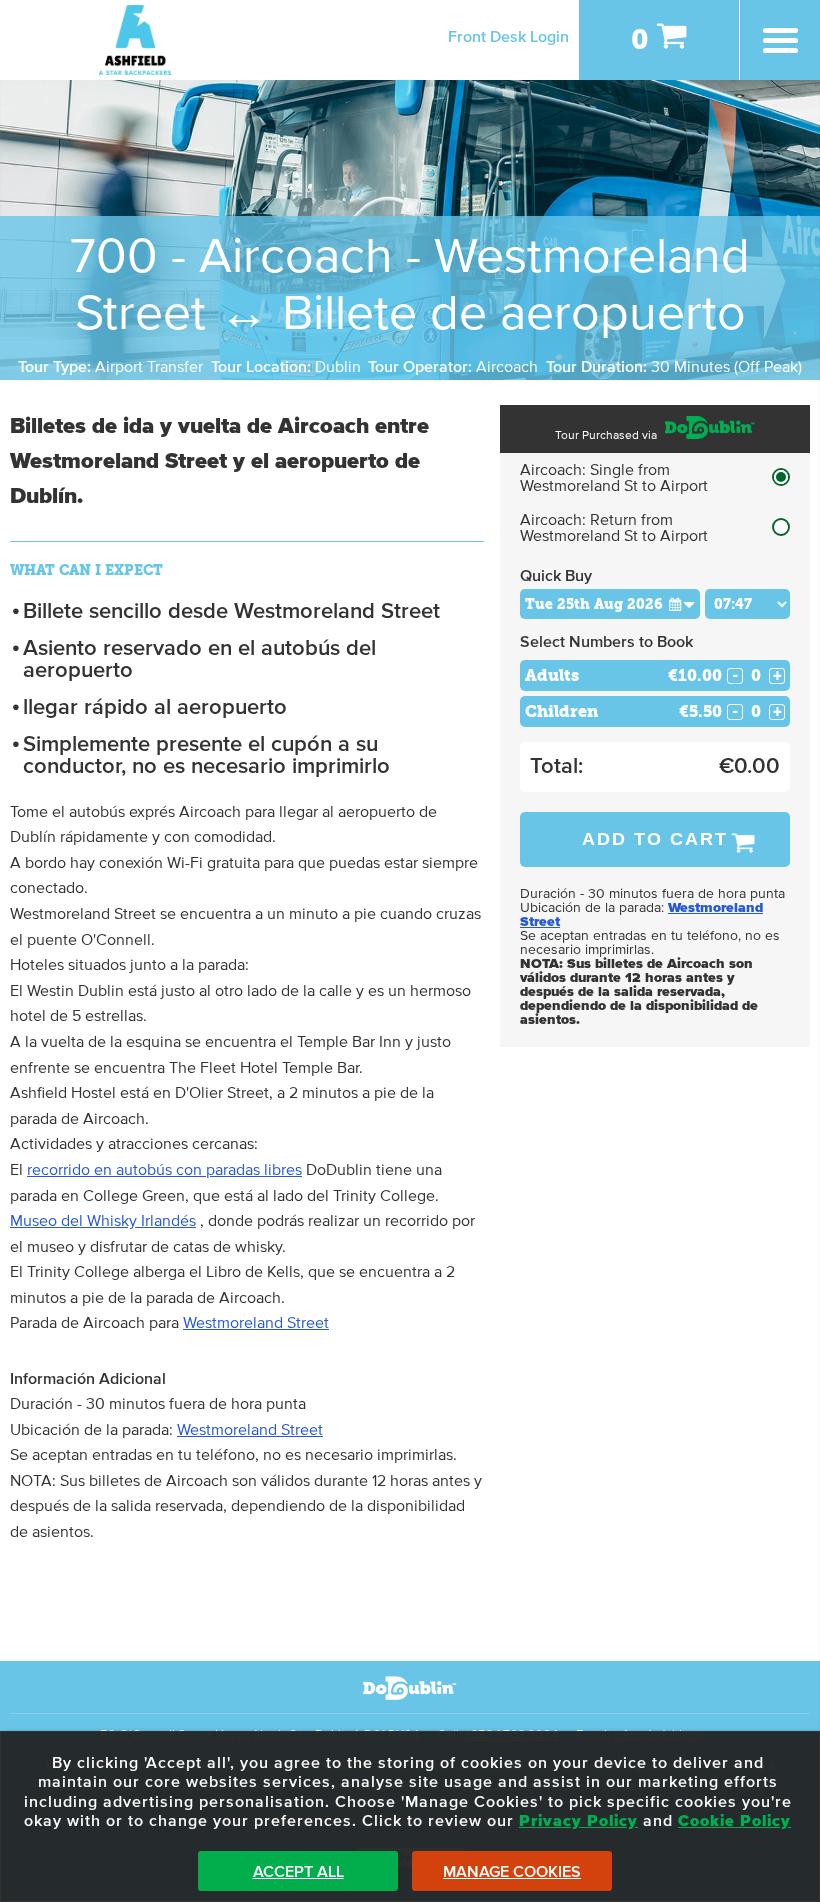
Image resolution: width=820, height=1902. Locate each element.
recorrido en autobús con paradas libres (164, 1170)
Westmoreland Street (256, 1323)
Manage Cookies (512, 1872)
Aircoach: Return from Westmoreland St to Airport (614, 528)
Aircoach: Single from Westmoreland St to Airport (614, 478)
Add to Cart (655, 839)
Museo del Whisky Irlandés (103, 1221)
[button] (682, 603)
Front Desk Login (508, 37)
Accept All (298, 1872)
